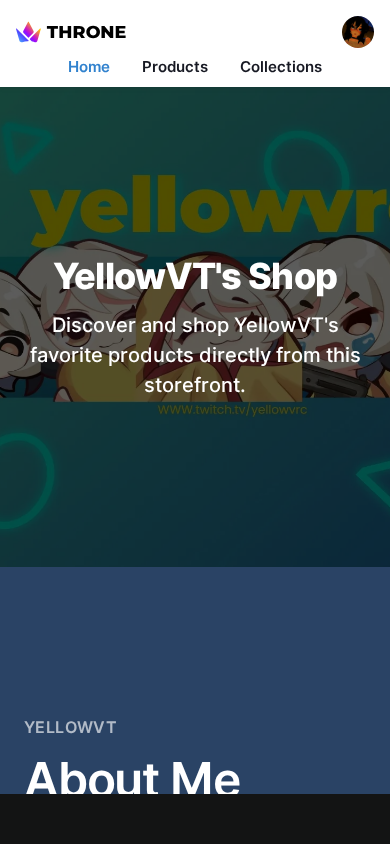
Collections (281, 66)
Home (89, 66)
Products (175, 66)
